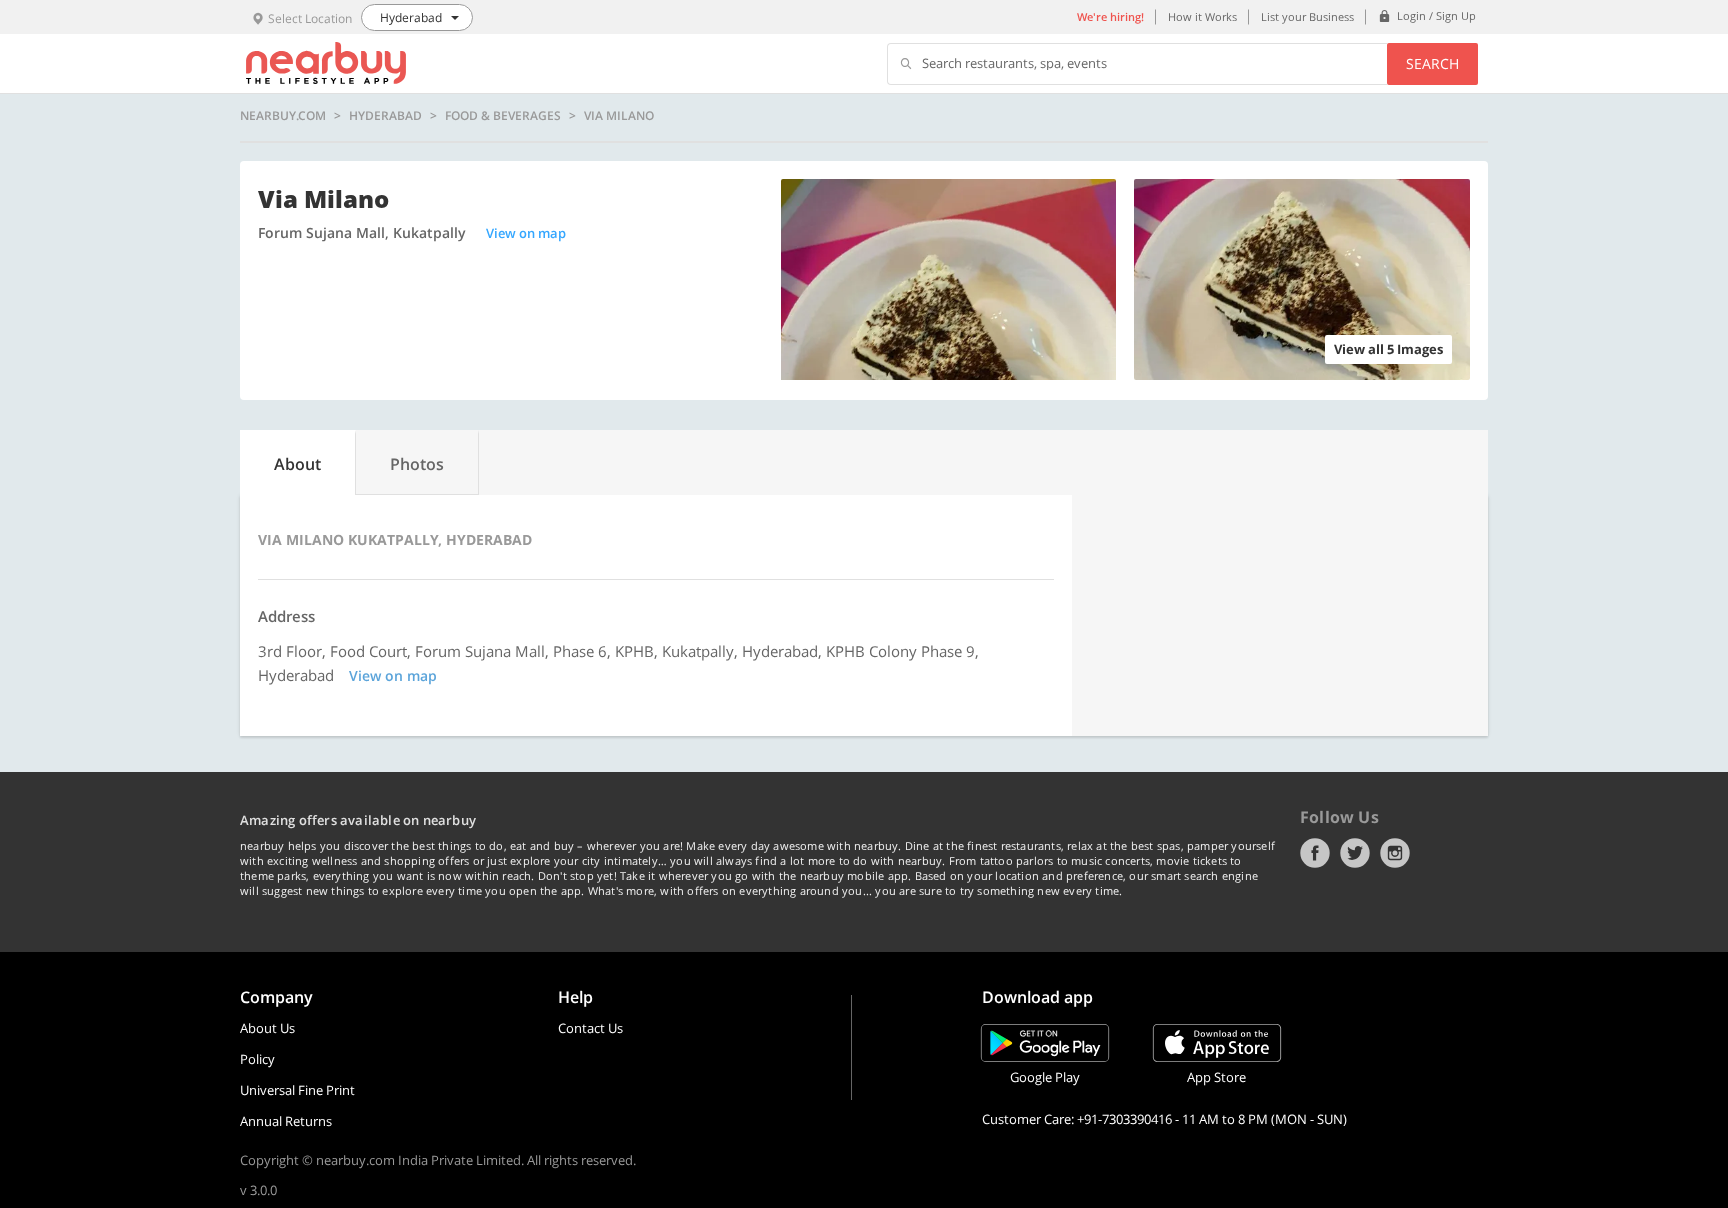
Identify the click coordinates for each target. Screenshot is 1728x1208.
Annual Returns (286, 1121)
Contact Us (590, 1028)
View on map (526, 233)
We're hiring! (1110, 16)
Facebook (1315, 853)
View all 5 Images (1388, 349)
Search (1432, 63)
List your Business (1307, 16)
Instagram (1395, 853)
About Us (267, 1028)
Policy (257, 1059)
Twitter (1355, 853)
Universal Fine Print (297, 1090)
